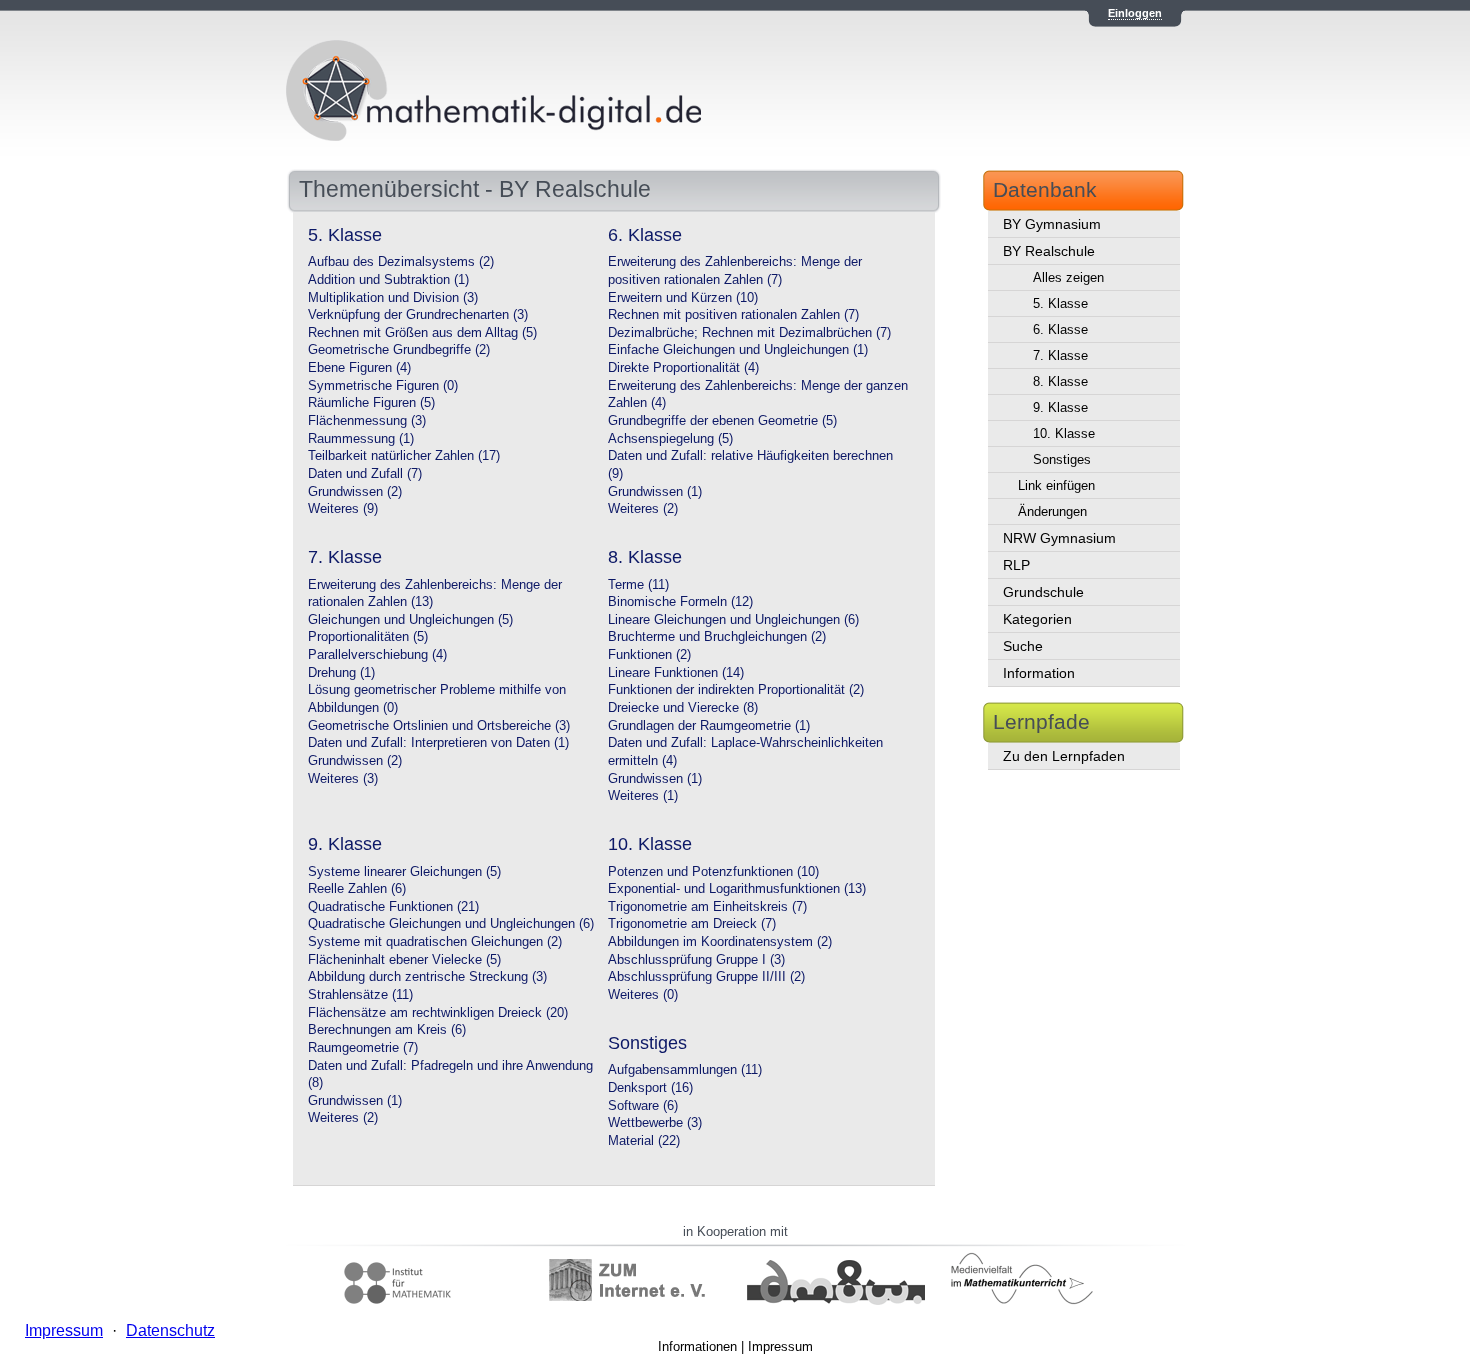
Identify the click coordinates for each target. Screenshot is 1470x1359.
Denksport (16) (650, 1088)
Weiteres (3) (343, 779)
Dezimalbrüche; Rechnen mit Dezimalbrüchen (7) (749, 333)
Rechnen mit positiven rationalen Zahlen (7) (733, 315)
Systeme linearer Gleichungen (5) (404, 872)
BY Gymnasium (1052, 224)
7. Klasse (1060, 355)
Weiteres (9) (343, 509)
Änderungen (1052, 511)
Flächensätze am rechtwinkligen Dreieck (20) (438, 1013)
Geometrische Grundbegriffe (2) (399, 350)
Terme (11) (638, 585)
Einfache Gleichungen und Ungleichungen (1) (738, 350)
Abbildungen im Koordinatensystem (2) (720, 942)
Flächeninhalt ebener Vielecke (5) (404, 960)
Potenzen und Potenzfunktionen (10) (713, 872)
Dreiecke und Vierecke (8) (683, 708)
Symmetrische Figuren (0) (383, 386)
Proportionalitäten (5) (368, 637)
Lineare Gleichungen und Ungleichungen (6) (733, 620)
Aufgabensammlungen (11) (685, 1070)
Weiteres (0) (643, 995)
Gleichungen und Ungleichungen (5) (410, 620)
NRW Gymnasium (1059, 538)
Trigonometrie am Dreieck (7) (692, 924)
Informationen (697, 1346)
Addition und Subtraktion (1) (388, 280)
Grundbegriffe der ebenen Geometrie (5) (722, 421)
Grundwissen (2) (355, 492)
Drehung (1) (341, 673)
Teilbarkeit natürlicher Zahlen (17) (404, 456)
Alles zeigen (1068, 277)
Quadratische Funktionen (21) (393, 907)
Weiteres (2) (643, 509)
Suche (1023, 646)
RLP (1016, 565)
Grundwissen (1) (655, 492)
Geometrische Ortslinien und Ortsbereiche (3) (439, 726)
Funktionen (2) (649, 655)
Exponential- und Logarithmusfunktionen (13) (737, 889)
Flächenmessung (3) (367, 421)
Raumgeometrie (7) (363, 1048)
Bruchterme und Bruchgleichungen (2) (717, 637)
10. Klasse (1064, 433)
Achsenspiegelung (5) (670, 439)
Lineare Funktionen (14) (676, 673)
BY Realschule (1049, 251)
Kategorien (1037, 619)
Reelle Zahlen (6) (357, 889)
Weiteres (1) (643, 796)
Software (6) (643, 1106)
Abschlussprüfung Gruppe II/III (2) (706, 977)
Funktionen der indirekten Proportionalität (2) (736, 690)
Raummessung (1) (361, 439)
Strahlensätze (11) (360, 995)
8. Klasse (1060, 381)
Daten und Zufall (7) (365, 474)
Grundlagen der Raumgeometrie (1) (709, 726)
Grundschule (1043, 592)
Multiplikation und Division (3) (393, 298)
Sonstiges (1062, 459)
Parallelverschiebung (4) (377, 655)
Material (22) (644, 1141)
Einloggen (1135, 13)
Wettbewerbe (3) (655, 1123)
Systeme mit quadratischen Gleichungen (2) (435, 942)
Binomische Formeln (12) (680, 602)
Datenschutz (170, 1330)
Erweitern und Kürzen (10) (683, 298)
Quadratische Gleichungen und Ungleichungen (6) (451, 924)
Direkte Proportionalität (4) (683, 368)
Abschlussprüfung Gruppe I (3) (696, 960)
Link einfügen (1056, 485)
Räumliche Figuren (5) (371, 403)
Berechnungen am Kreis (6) (387, 1030)
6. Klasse (1060, 329)
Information (1039, 673)
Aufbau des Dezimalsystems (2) (401, 262)
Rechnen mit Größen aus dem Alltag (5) (422, 333)
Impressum (780, 1346)
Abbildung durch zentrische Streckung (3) (427, 977)
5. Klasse (1060, 303)
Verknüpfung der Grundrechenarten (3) (418, 315)
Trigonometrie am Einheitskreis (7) (707, 907)
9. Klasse (1060, 407)
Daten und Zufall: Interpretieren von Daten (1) (438, 743)
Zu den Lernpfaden (1064, 756)
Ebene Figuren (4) (359, 368)
